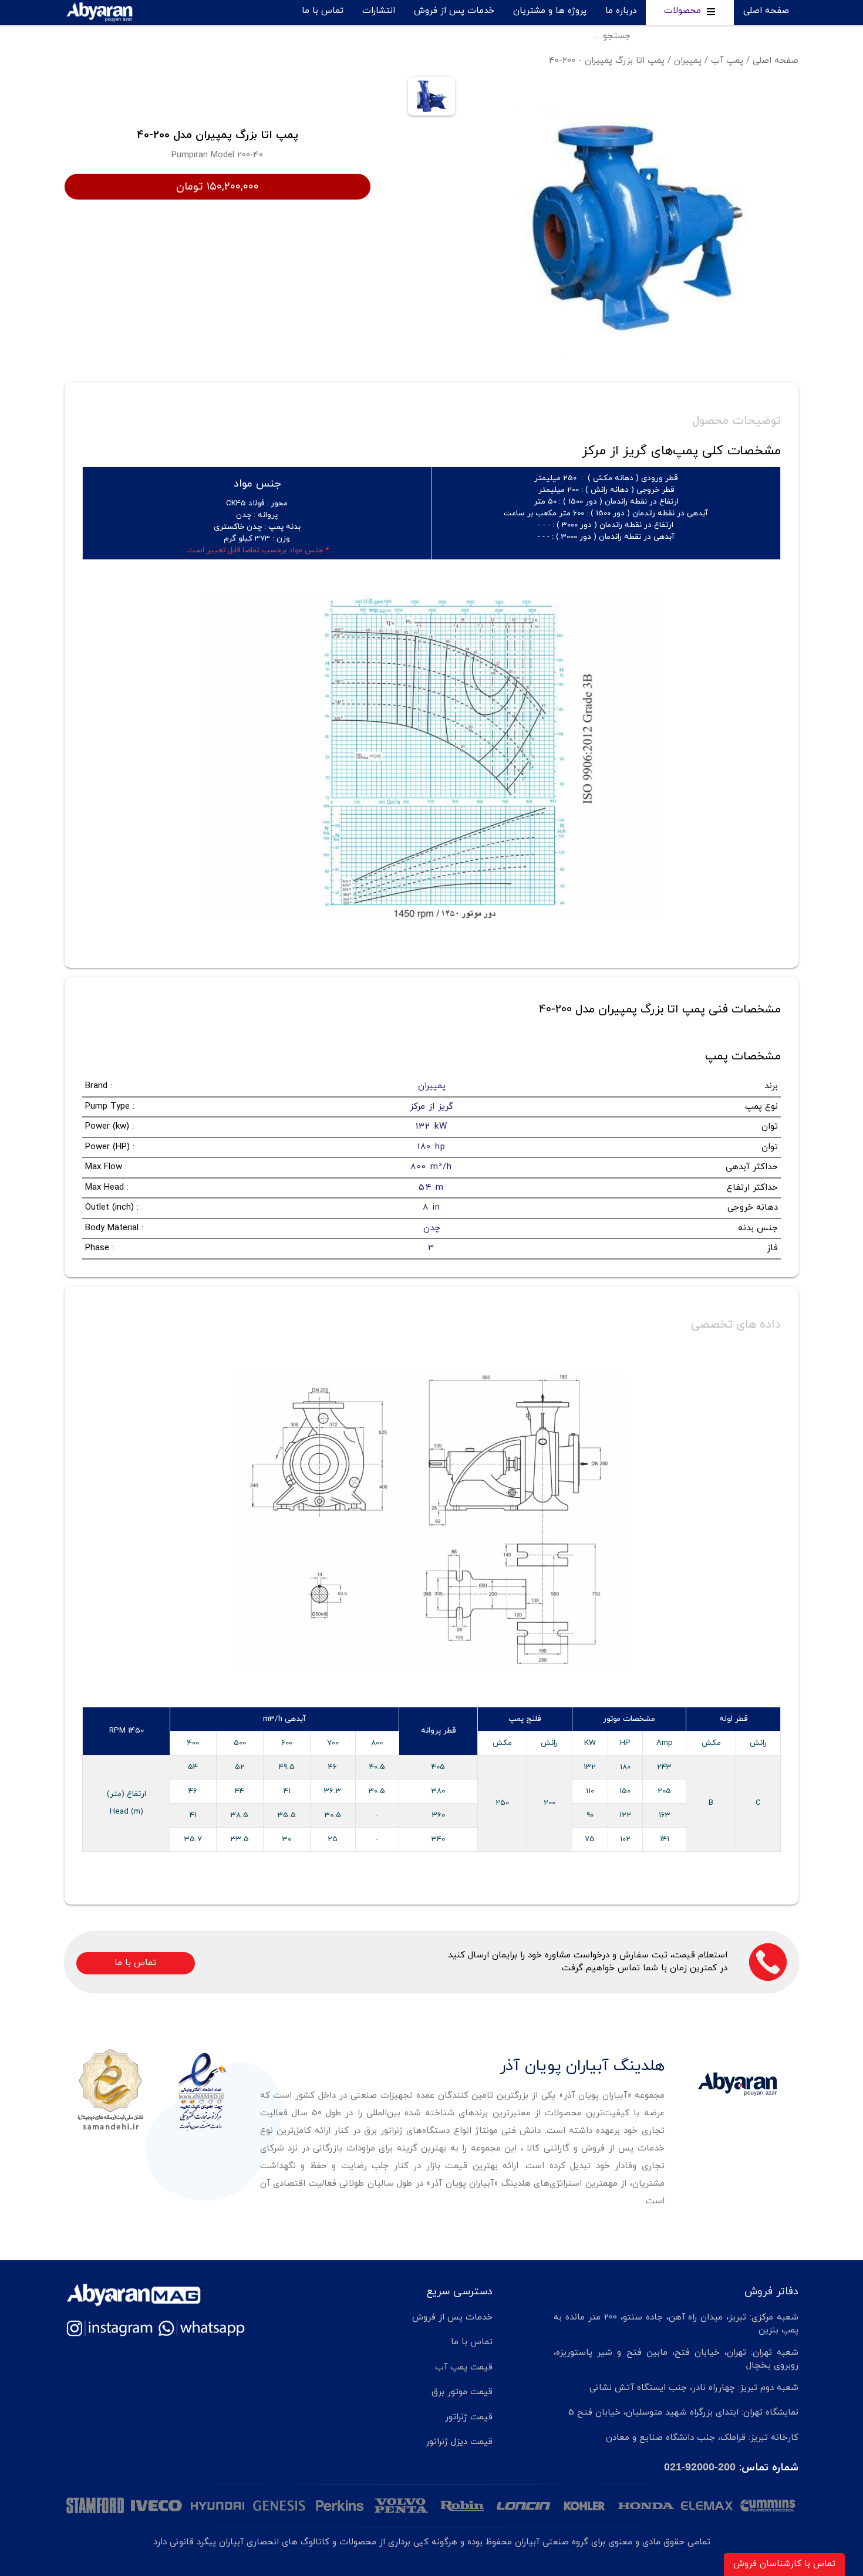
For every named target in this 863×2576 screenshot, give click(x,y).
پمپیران (688, 61)
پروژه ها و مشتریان (550, 11)
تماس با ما (323, 11)
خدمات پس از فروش (454, 11)
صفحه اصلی (766, 11)
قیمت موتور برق (462, 2392)
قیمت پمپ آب (464, 2367)
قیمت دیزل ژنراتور (459, 2442)
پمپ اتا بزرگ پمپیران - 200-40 (607, 61)
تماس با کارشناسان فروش (784, 2564)
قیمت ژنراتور (469, 2417)
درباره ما (621, 11)
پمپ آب (727, 61)
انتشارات (379, 11)
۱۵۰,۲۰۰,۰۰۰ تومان (218, 187)
